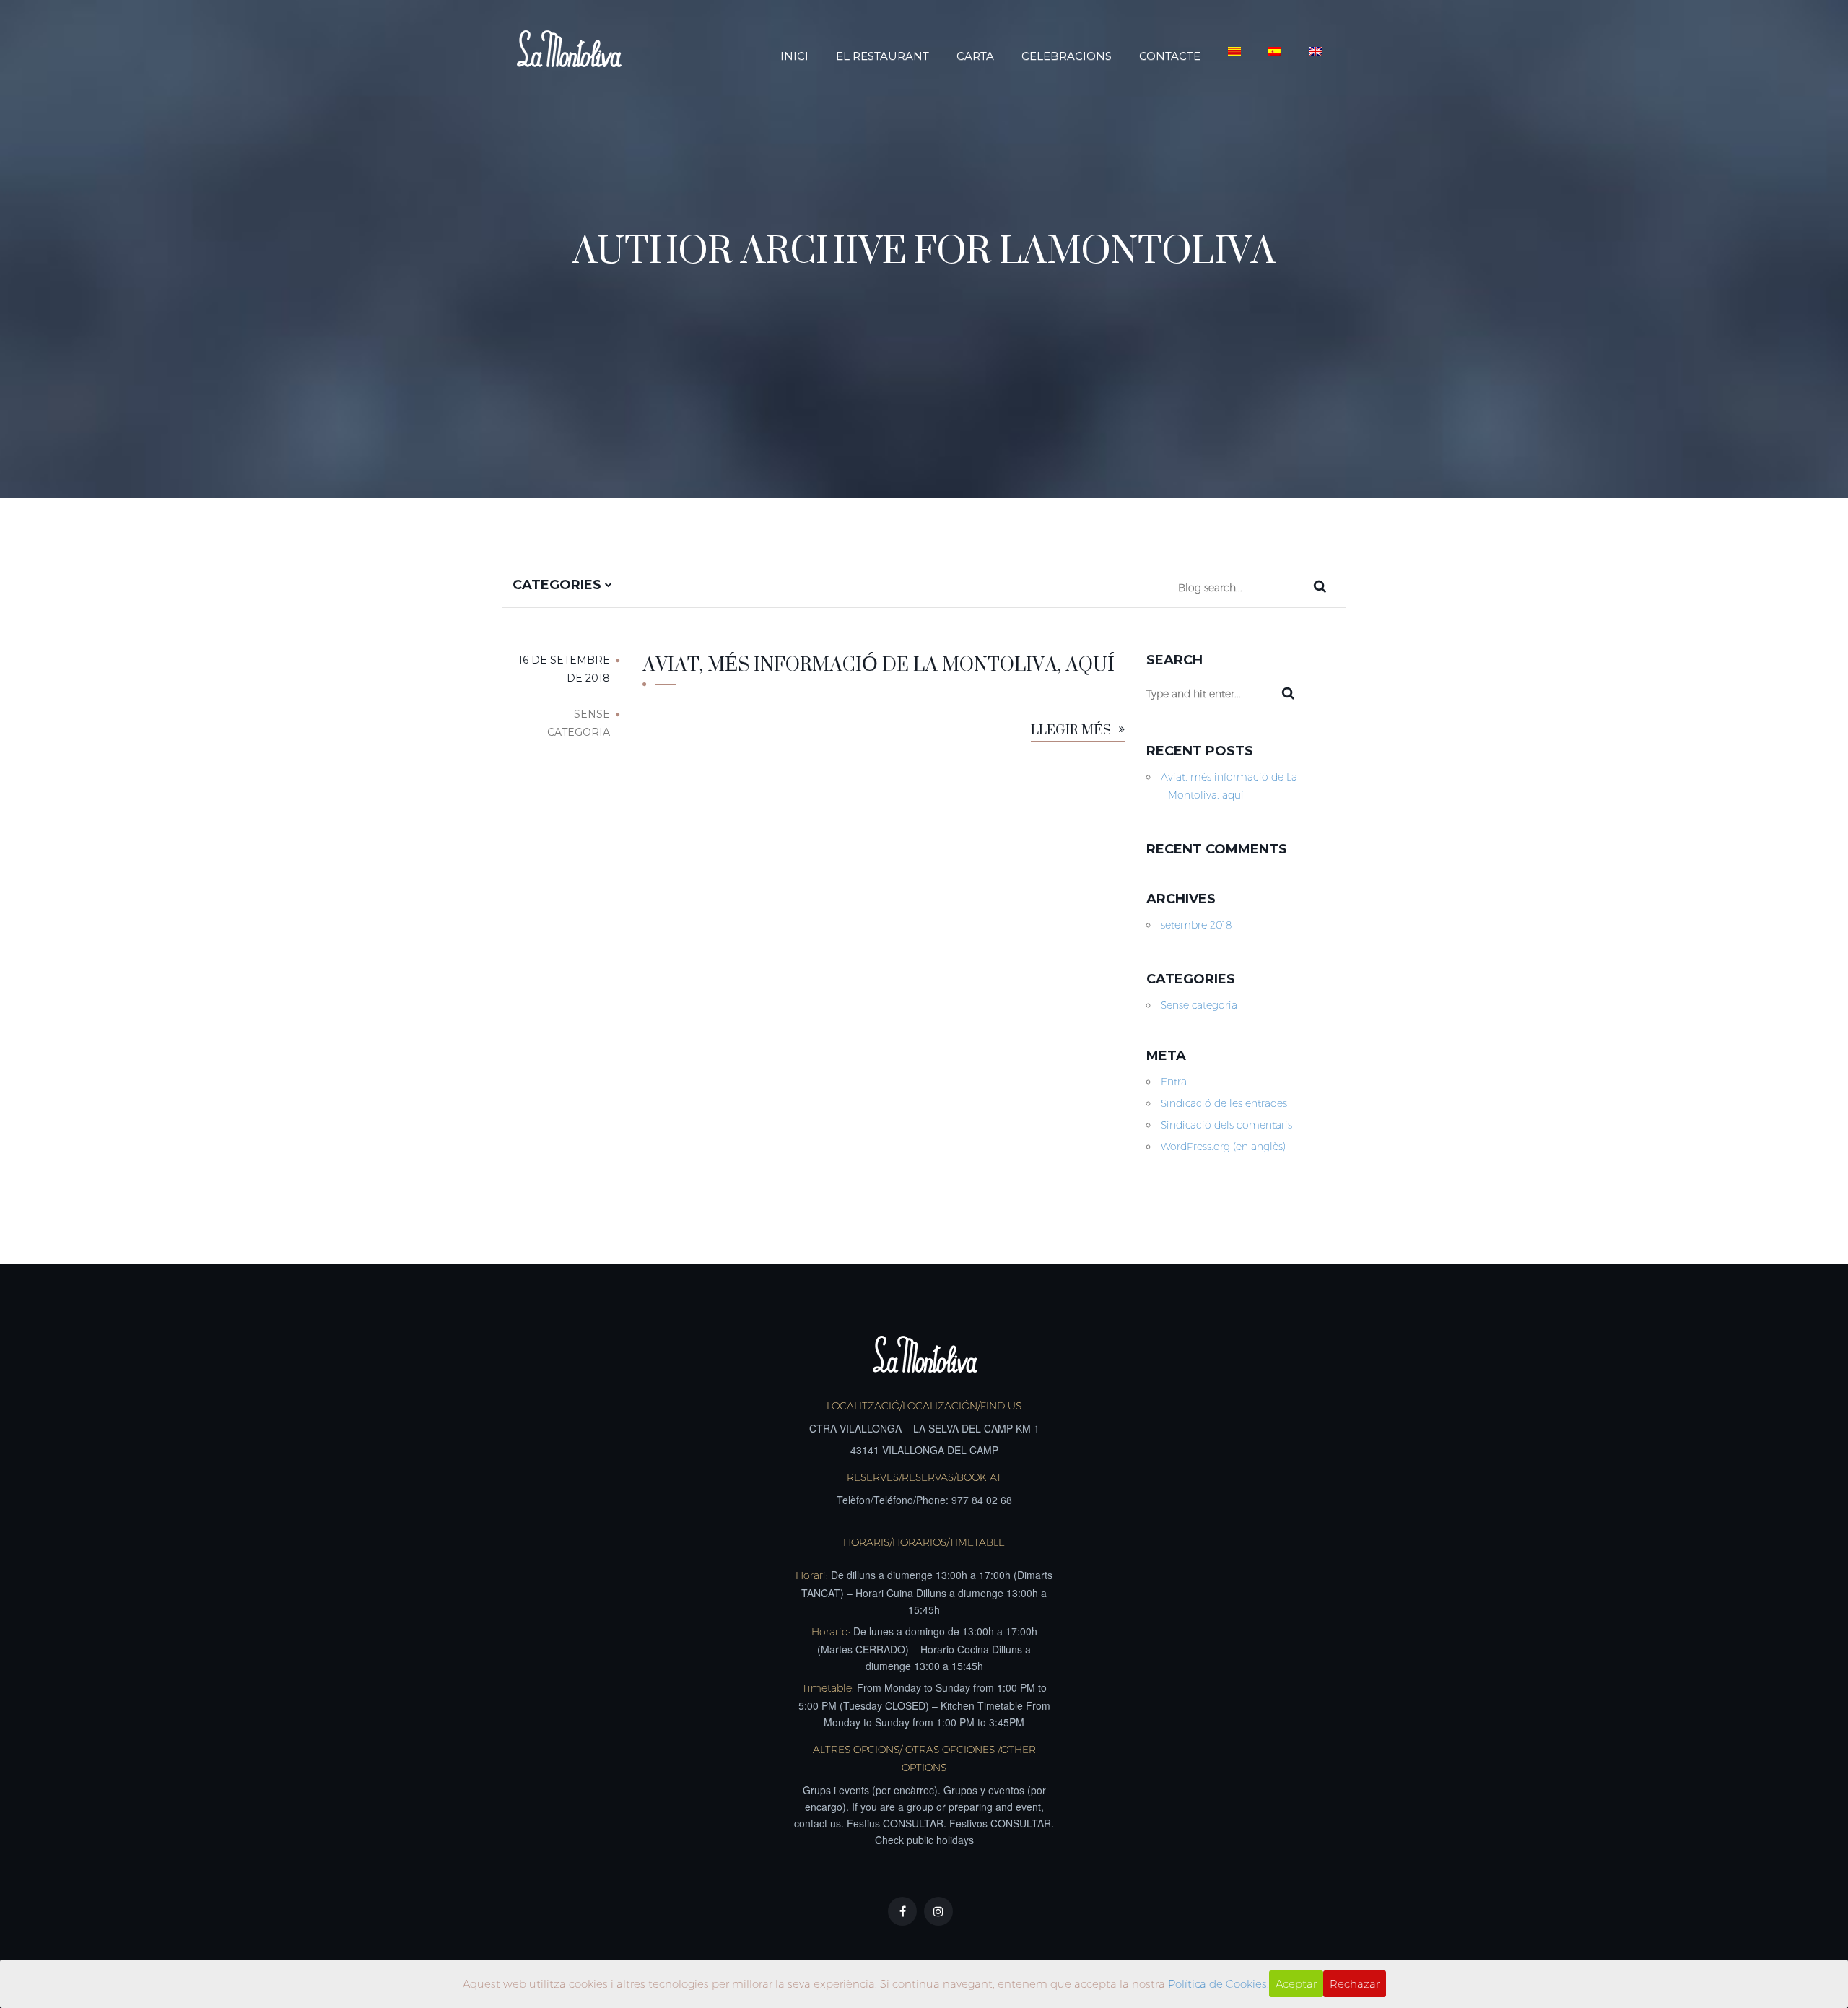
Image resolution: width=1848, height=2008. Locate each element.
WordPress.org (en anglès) (1223, 1147)
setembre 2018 (1197, 925)
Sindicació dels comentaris (1226, 1125)
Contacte (1170, 56)
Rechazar (1355, 1984)
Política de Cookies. (1219, 1984)
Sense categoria (1199, 1005)
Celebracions (1067, 56)
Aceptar (1296, 1984)
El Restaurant (882, 56)
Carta (975, 56)
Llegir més (1072, 731)
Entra (1174, 1082)
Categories (559, 585)
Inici (794, 56)
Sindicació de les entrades (1224, 1103)
